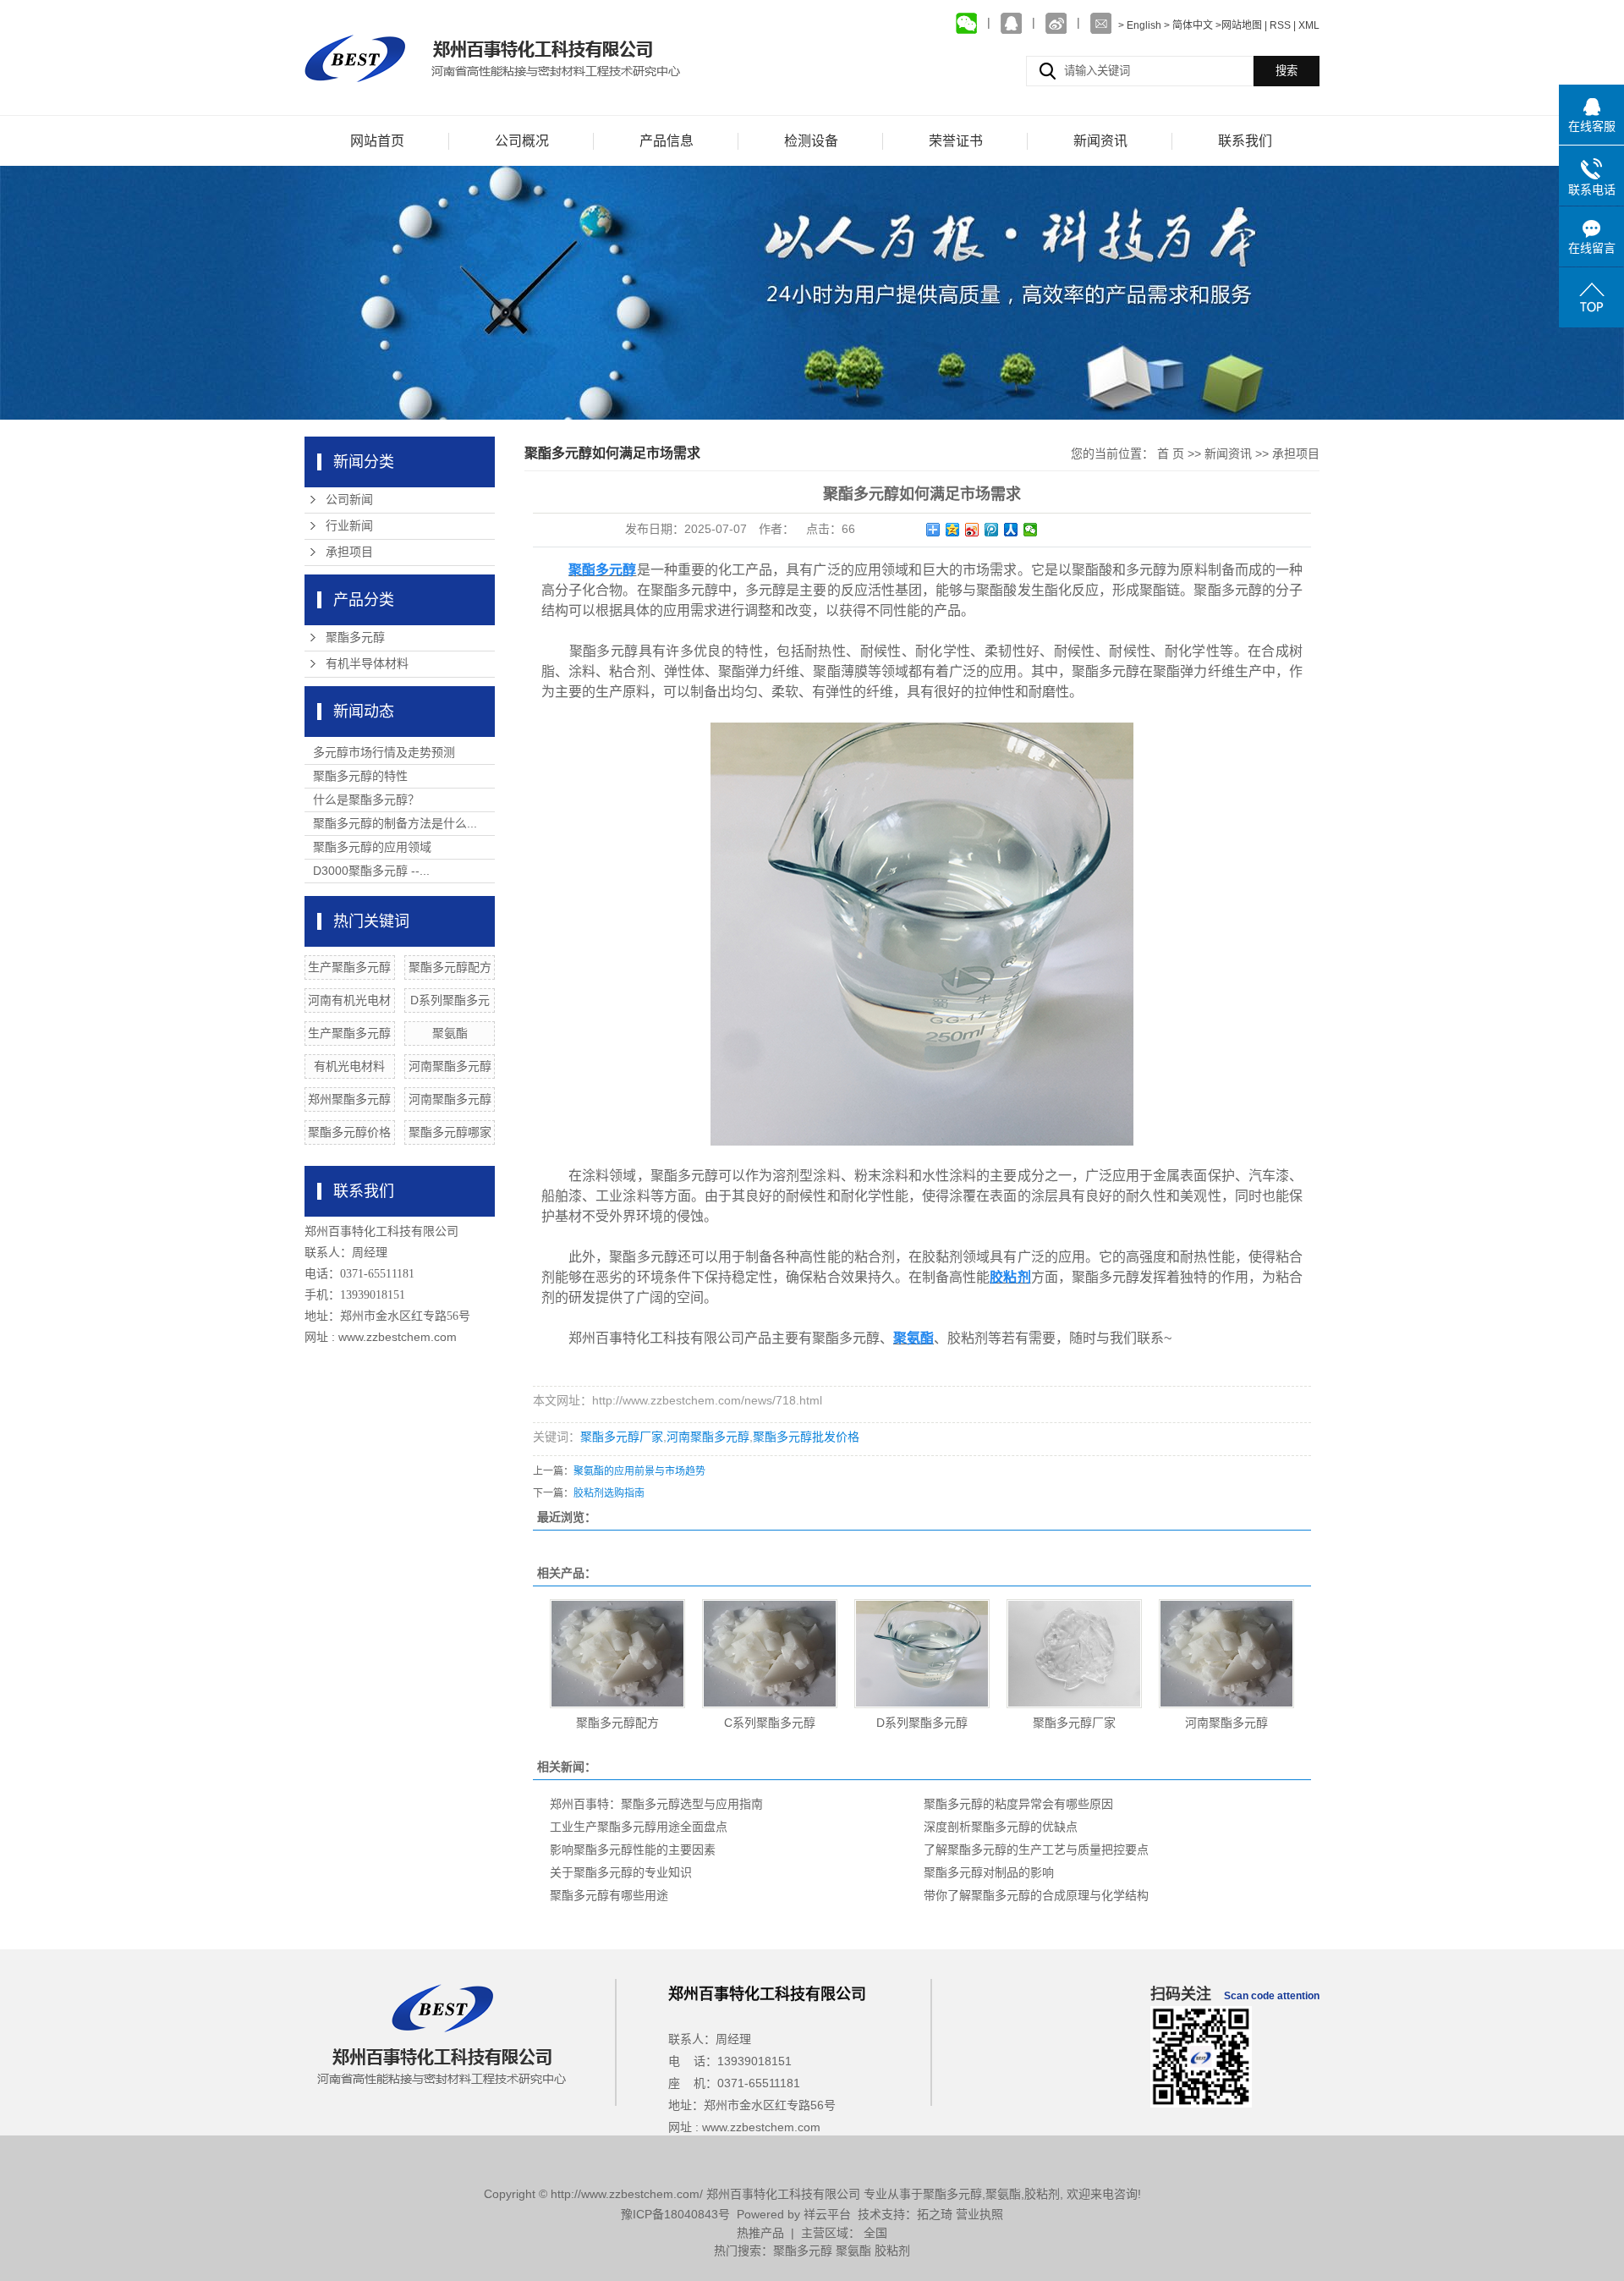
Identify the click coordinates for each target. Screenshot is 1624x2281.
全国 (875, 2233)
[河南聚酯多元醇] (1226, 1654)
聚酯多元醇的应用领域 (372, 847)
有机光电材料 (349, 1066)
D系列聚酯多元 (450, 1000)
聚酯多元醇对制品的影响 (989, 1872)
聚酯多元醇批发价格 (806, 1437)
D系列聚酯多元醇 (922, 1723)
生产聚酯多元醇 (349, 967)
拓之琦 (935, 2214)
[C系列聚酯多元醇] (770, 1654)
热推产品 (760, 2233)
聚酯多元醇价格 (349, 1132)
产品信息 (667, 141)
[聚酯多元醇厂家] (1074, 1654)
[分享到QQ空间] (953, 530)
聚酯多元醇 (355, 638)
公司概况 (522, 141)
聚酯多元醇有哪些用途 (609, 1895)
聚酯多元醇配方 (450, 967)
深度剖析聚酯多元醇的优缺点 (1001, 1827)
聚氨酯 (450, 1033)
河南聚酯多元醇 (450, 1066)
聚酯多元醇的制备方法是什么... (395, 823)
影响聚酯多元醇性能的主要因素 (633, 1850)
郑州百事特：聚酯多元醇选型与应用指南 (656, 1804)
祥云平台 (827, 2214)
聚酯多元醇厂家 (622, 1437)
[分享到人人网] (1011, 530)
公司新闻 (349, 500)
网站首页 (377, 141)
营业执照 (979, 2214)
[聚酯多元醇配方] (617, 1654)
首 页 (1171, 453)
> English (1141, 25)
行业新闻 (349, 526)
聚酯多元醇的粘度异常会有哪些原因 (1018, 1804)
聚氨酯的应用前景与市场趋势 (639, 1471)
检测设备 (811, 141)
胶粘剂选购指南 (609, 1493)
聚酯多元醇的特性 (360, 776)
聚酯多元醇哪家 (450, 1132)
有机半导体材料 (367, 664)
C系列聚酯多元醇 (770, 1723)
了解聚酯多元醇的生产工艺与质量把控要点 (1036, 1850)
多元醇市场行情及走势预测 (384, 752)
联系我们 (1245, 141)
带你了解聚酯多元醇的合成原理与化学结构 (1036, 1895)
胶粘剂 (1042, 2194)
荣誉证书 (956, 141)
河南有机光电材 (349, 1000)
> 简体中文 (1188, 25)
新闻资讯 (1100, 141)
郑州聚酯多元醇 (349, 1099)
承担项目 (349, 552)
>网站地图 (1239, 25)
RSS (1280, 25)
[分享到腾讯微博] (992, 530)
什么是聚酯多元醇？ (366, 800)
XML (1309, 25)
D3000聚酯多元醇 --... (371, 871)
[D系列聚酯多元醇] (922, 1654)
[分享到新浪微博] (972, 530)
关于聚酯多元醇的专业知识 (621, 1872)
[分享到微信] (1031, 530)
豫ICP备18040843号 (675, 2214)
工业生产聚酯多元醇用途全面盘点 (639, 1827)
